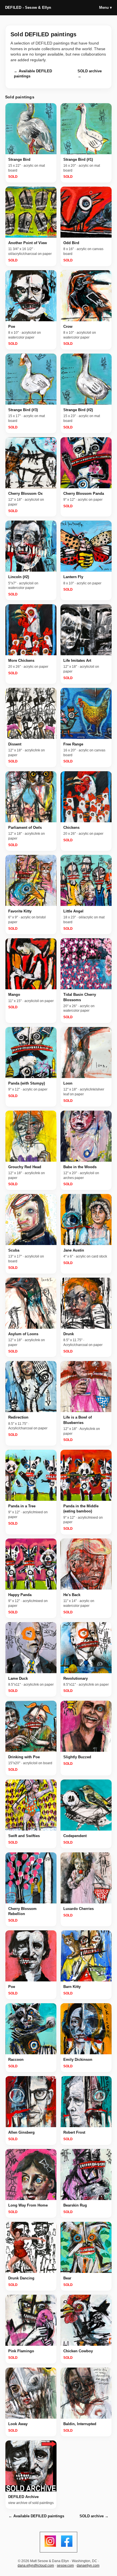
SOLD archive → (90, 74)
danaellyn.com (88, 2566)
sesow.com (65, 2566)
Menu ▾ (105, 8)
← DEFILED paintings (33, 74)
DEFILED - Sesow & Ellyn (28, 8)
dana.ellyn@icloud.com (36, 2566)
